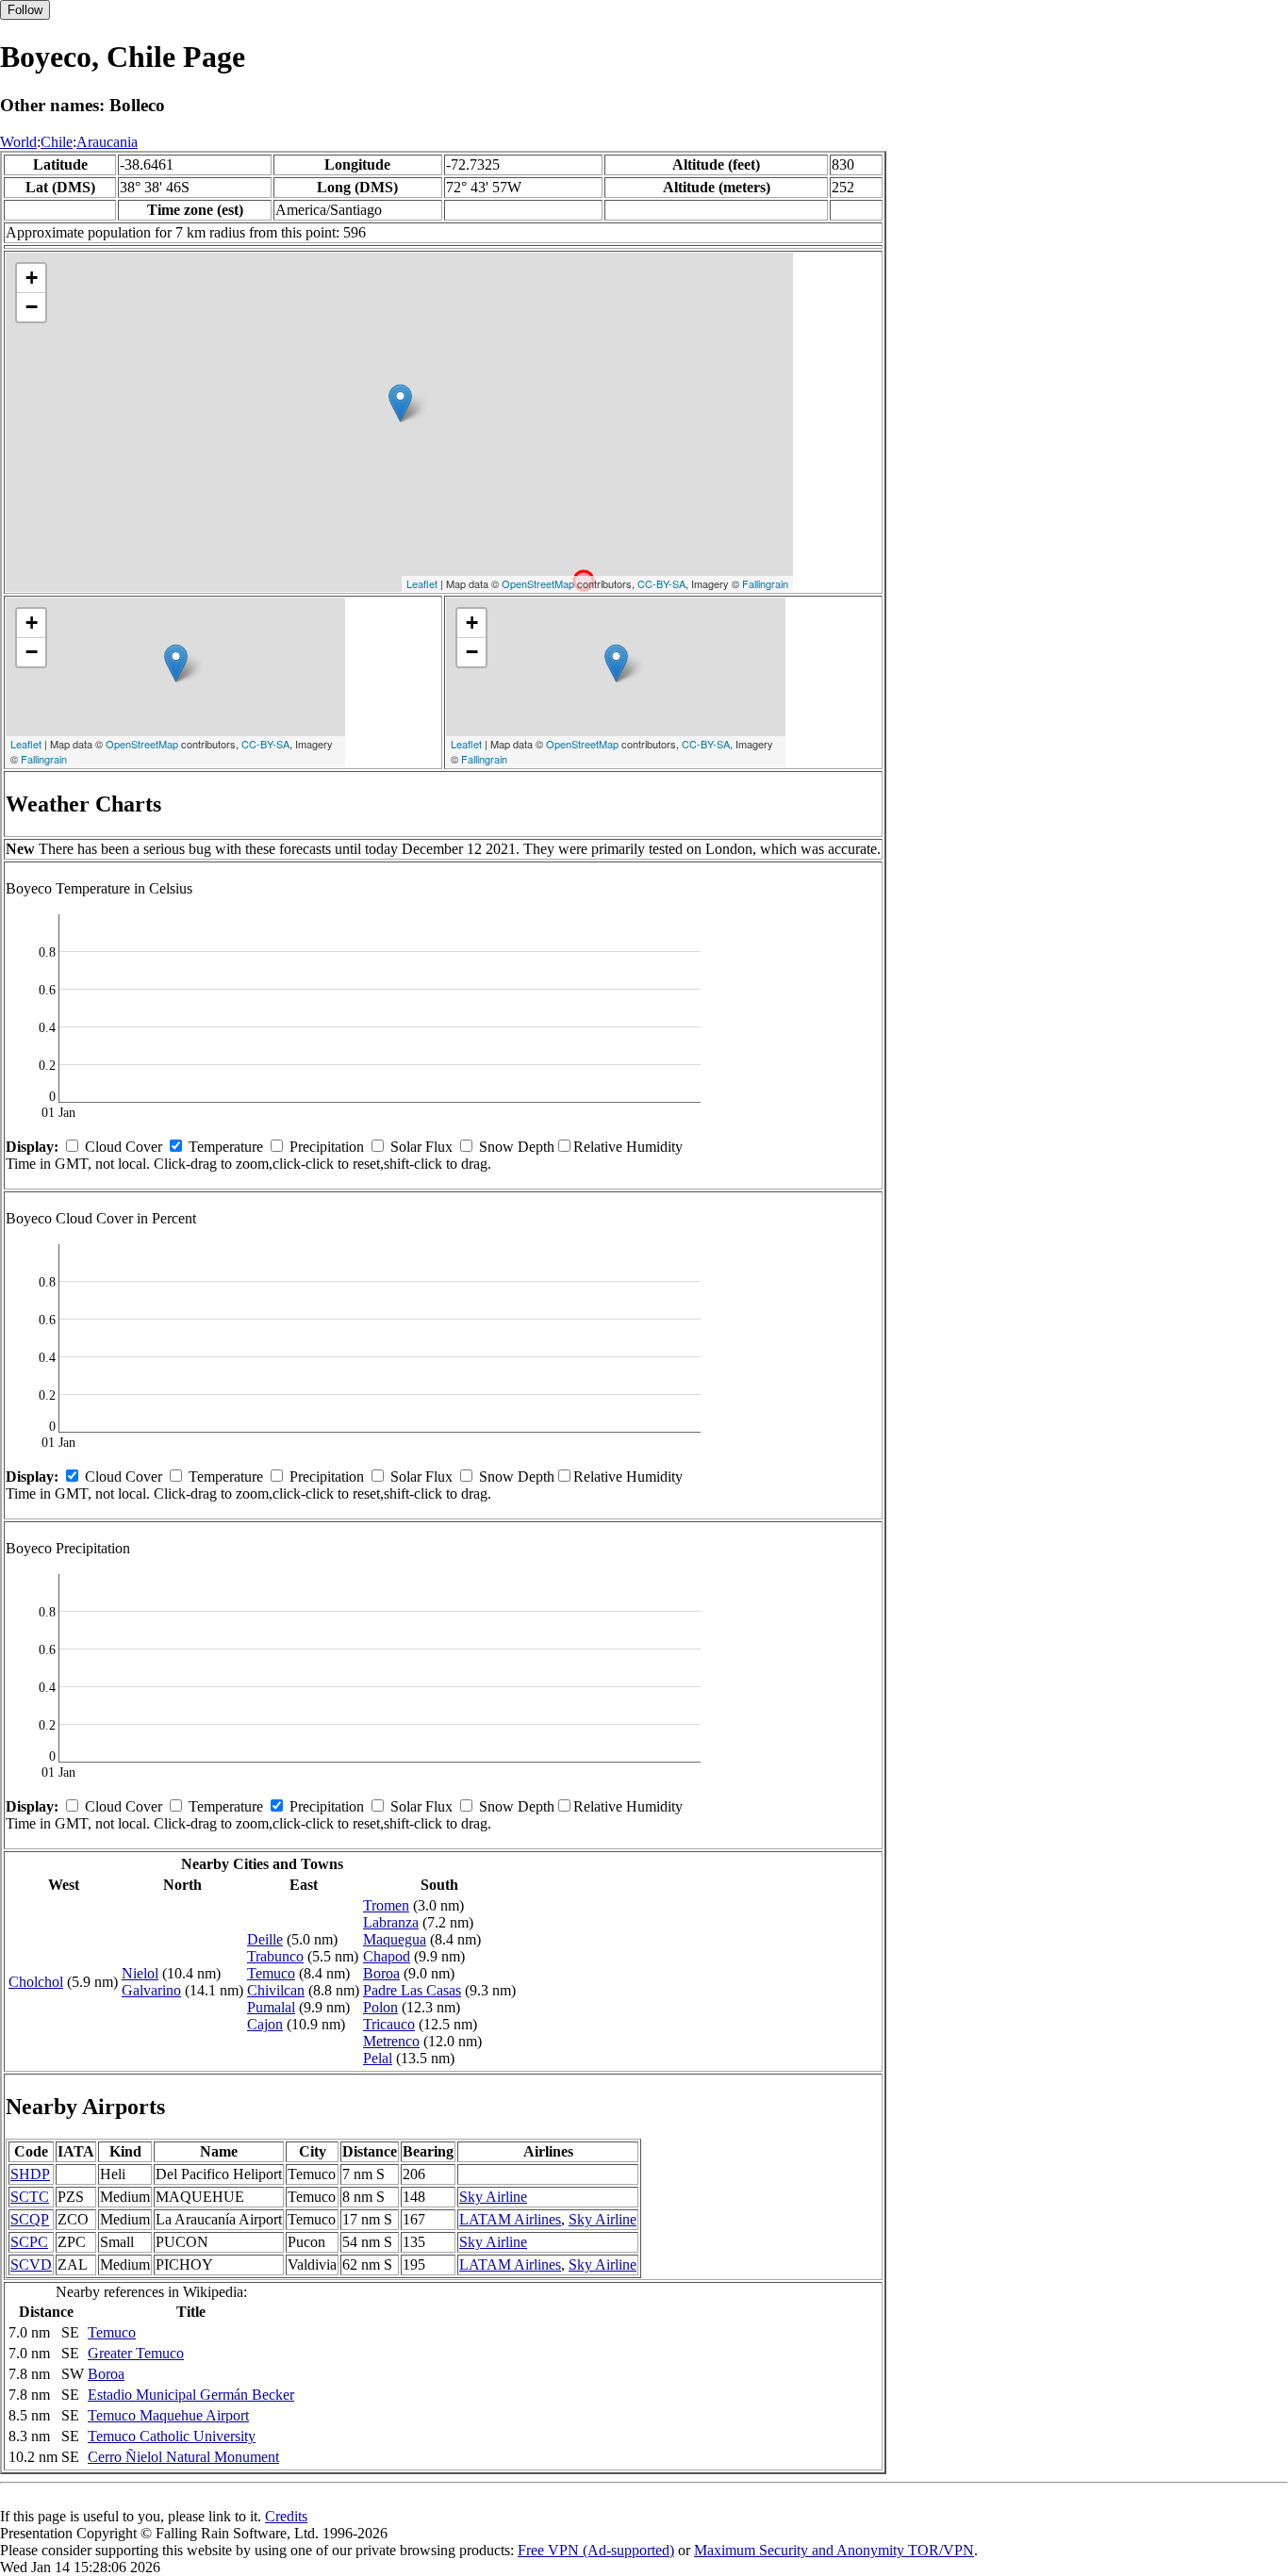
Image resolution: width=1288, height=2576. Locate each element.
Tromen (386, 1905)
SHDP (30, 2174)
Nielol (140, 1973)
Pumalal (271, 2007)
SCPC (29, 2242)
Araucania (107, 142)
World (18, 142)
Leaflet (422, 583)
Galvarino (151, 1990)
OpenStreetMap (538, 583)
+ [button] (32, 278)
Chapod (387, 1956)
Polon (380, 2007)
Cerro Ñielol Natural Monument (183, 2457)
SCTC (30, 2197)
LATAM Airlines (510, 2219)
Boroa (381, 1973)
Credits (286, 2516)
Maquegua (395, 1939)
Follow (25, 10)
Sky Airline (493, 2197)
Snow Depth (517, 1147)
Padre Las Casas (412, 1990)
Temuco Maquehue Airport (168, 2415)
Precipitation (327, 1147)
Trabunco (275, 1956)
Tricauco (389, 2024)
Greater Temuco (136, 2353)
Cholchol (36, 1982)
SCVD (31, 2264)
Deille (265, 1939)
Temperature (226, 1147)
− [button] (32, 307)
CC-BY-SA (661, 583)
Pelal (378, 2058)
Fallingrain (765, 583)
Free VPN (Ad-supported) (596, 2550)
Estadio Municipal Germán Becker (191, 2395)
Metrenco (391, 2041)
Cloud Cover (124, 1147)
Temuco (271, 1973)
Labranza (391, 1922)
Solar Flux (421, 1147)
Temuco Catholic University (172, 2436)
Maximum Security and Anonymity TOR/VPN (834, 2550)
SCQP (30, 2219)
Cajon (265, 2024)
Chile (57, 142)
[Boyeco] (400, 403)
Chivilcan (276, 1990)
